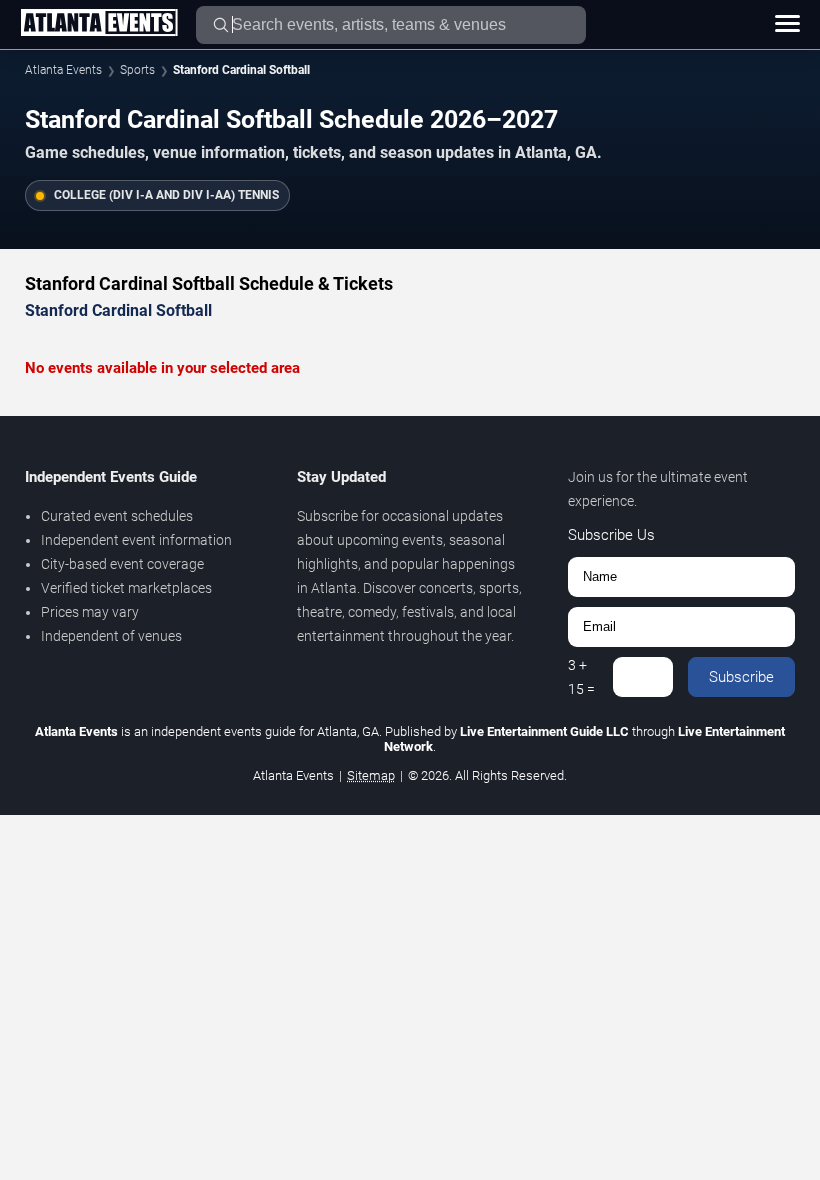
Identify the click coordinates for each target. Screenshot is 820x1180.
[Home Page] (99, 24)
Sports (137, 70)
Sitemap (371, 775)
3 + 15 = (581, 677)
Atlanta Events (63, 70)
